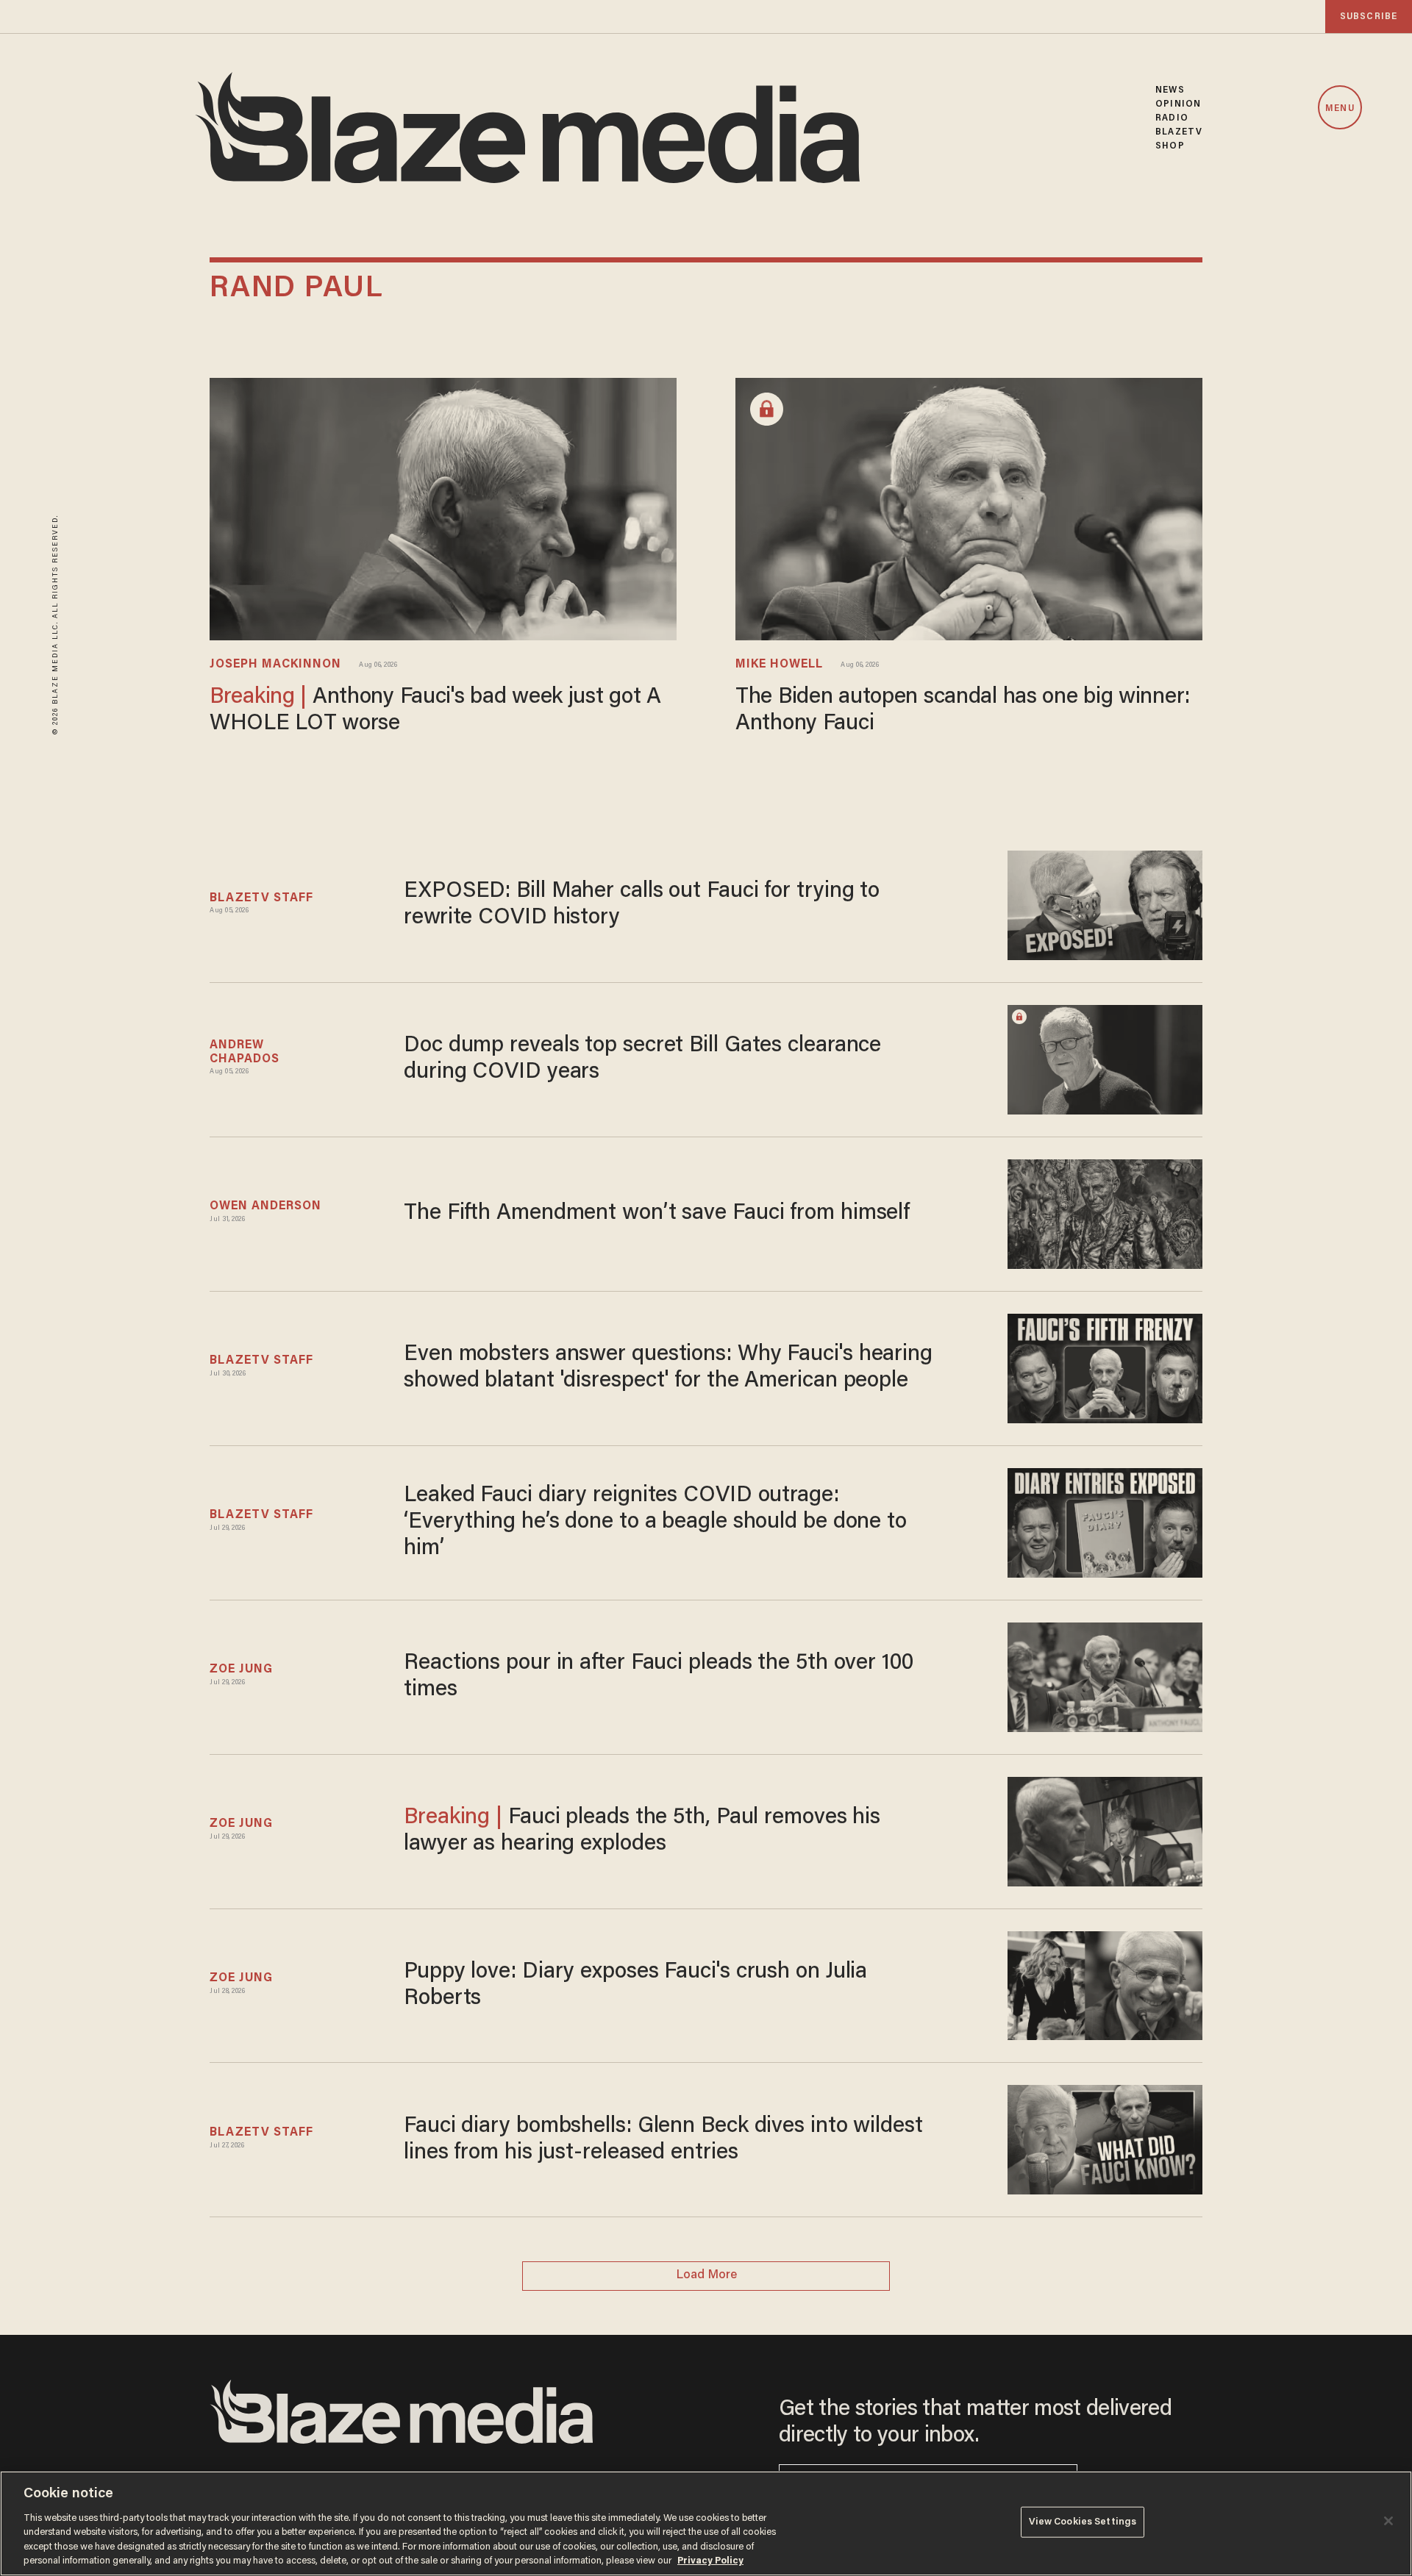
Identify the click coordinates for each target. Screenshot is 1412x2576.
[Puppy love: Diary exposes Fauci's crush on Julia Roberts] (1105, 1984)
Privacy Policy (710, 2561)
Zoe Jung (241, 1670)
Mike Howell (779, 665)
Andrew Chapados (245, 1052)
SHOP (1170, 146)
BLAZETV (1179, 132)
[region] (706, 2523)
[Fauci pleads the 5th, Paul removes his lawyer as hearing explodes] (1105, 1829)
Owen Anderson (265, 1206)
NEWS (1170, 90)
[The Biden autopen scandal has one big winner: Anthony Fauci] (969, 508)
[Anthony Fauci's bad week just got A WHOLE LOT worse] (443, 508)
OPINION (1178, 104)
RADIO (1172, 118)
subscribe (1369, 17)
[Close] (1388, 2521)
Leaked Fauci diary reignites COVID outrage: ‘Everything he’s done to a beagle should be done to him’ (655, 1523)
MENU (1340, 108)
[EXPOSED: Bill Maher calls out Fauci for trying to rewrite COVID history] (1105, 903)
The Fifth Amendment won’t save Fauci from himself (657, 1214)
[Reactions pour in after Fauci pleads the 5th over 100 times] (1105, 1675)
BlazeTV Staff (261, 898)
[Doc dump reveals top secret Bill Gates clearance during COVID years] (1105, 1058)
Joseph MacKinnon (275, 665)
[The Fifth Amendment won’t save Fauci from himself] (1105, 1212)
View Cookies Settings (1083, 2522)
